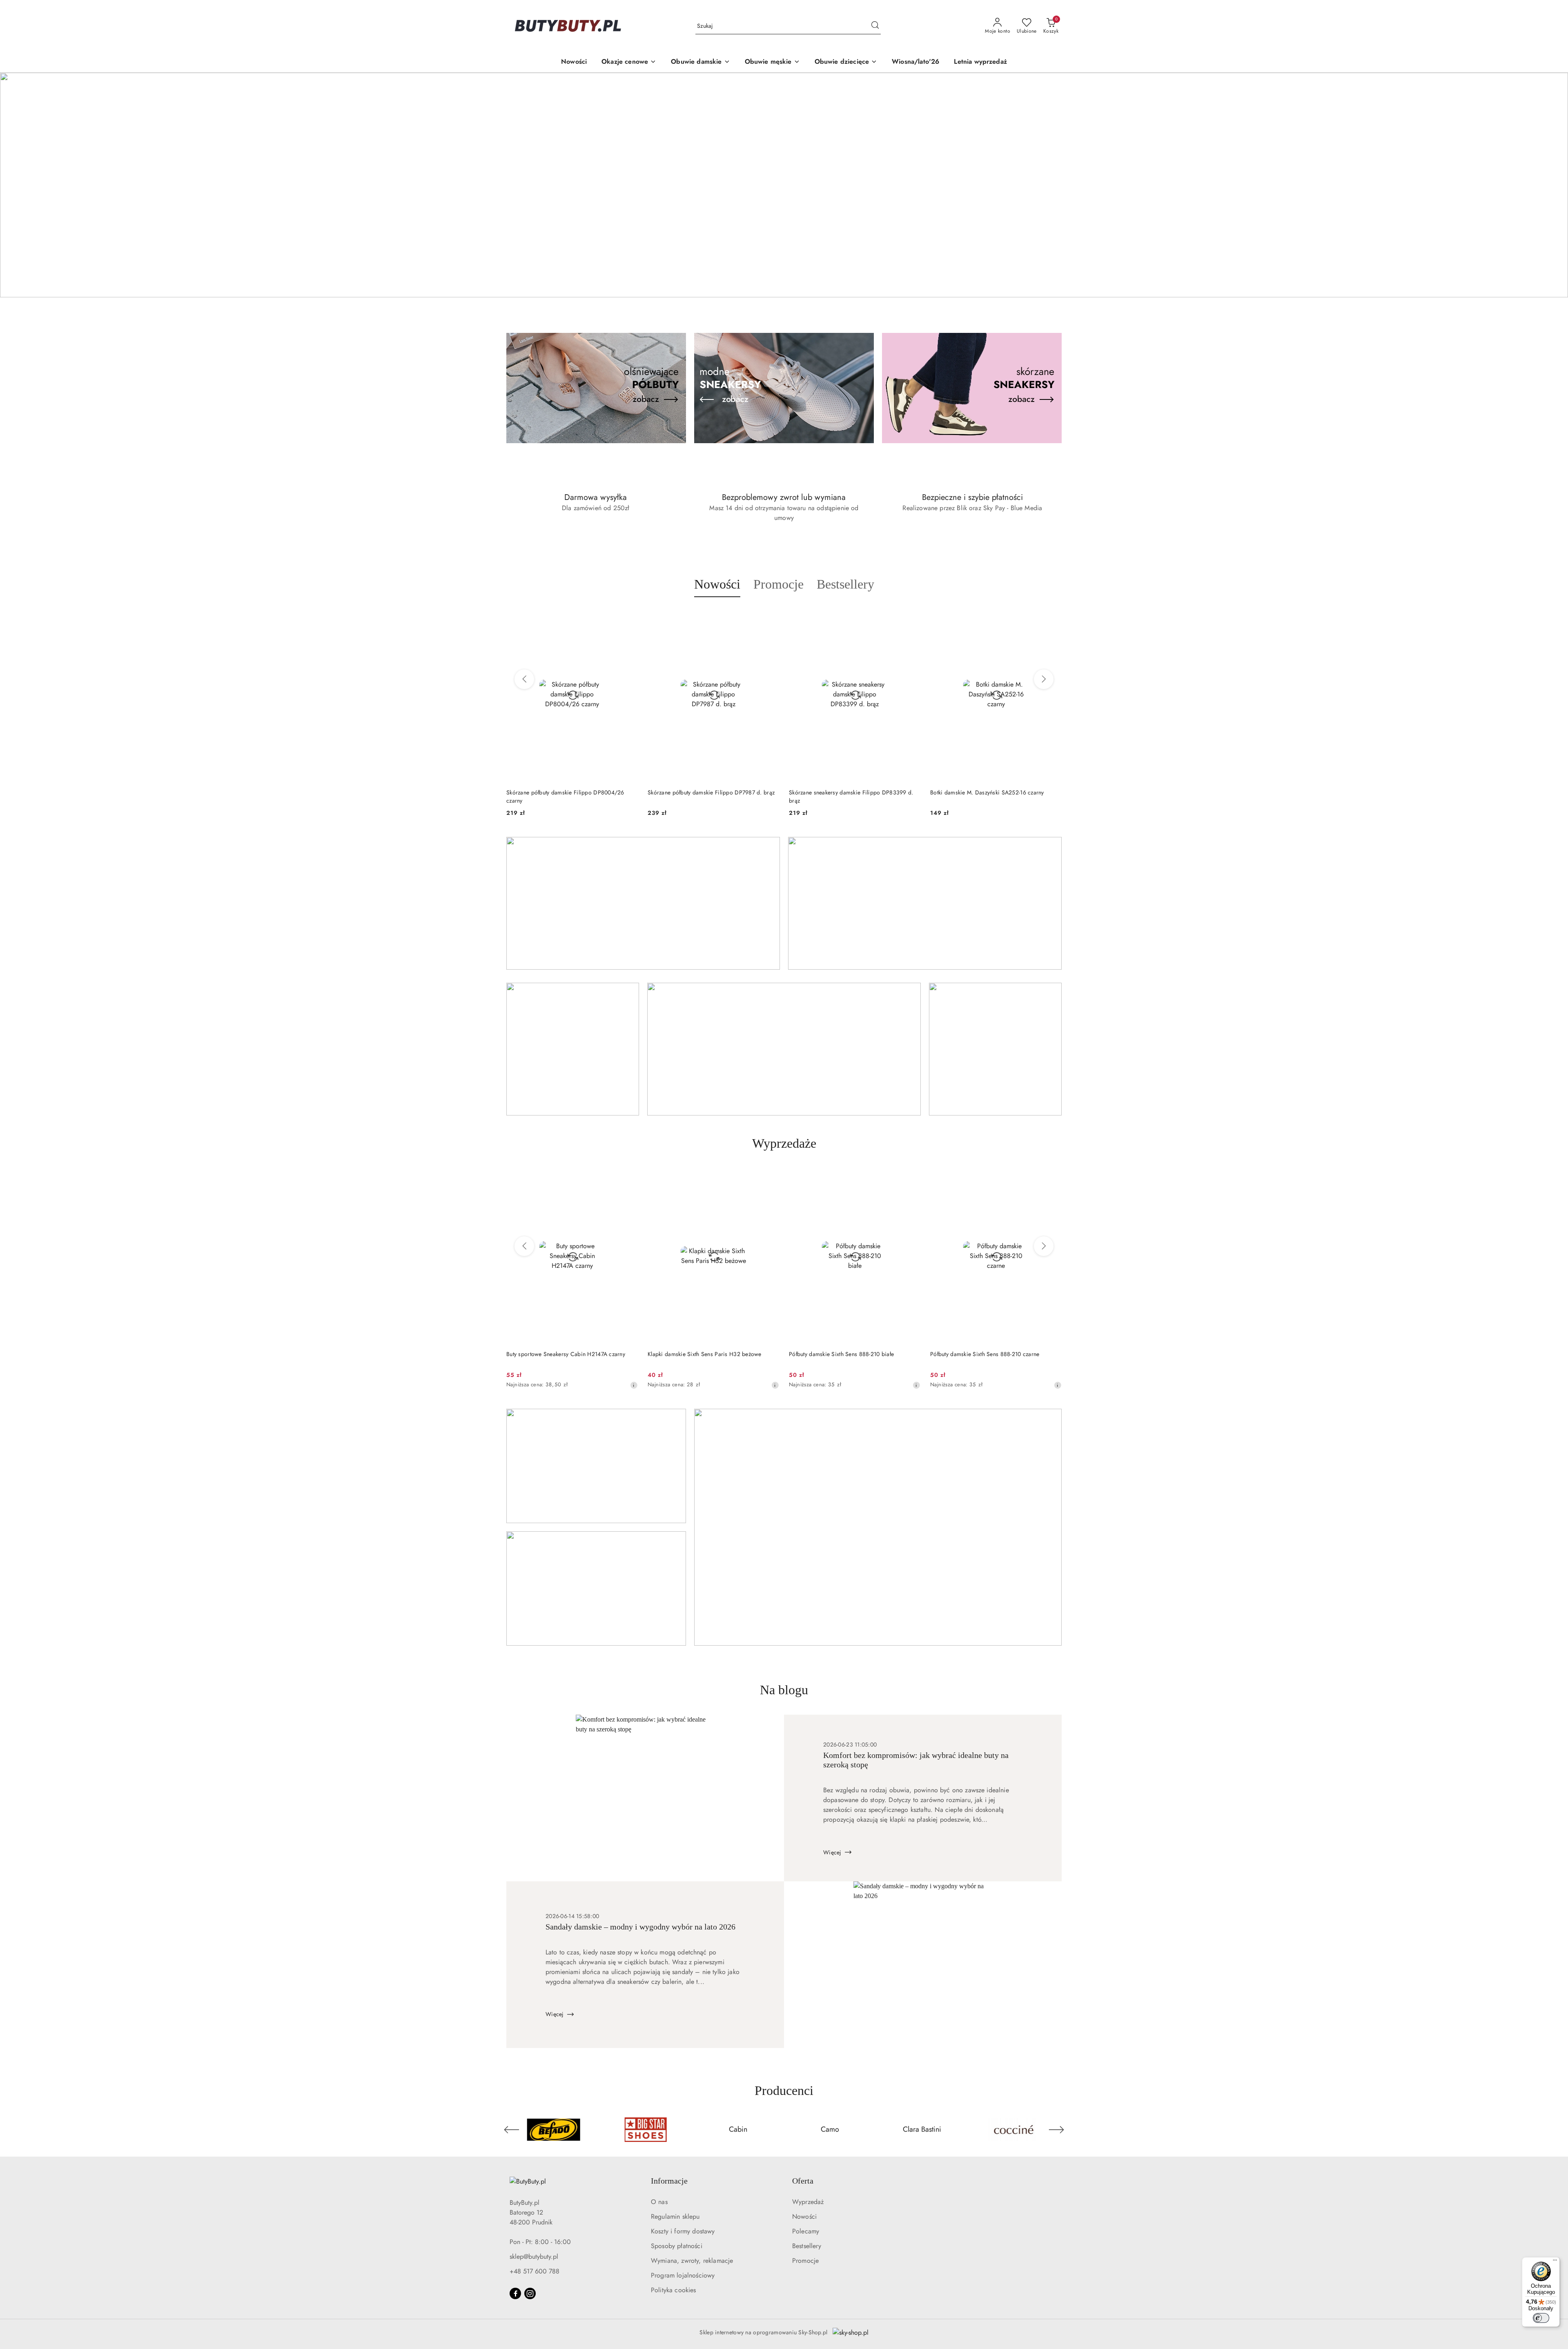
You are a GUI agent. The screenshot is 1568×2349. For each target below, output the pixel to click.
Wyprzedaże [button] (784, 1143)
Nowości (804, 2216)
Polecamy (806, 2231)
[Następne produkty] (1044, 679)
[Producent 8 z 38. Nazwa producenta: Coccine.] (830, 2130)
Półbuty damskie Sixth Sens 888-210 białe (700, 1354)
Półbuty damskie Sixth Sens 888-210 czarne (843, 1354)
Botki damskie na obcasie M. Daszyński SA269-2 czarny (992, 796)
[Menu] (1555, 2262)
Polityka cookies (674, 2290)
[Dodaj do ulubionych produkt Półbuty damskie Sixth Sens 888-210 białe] (770, 1178)
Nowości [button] (717, 584)
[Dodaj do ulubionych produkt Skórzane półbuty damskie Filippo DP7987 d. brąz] (628, 616)
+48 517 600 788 (535, 2271)
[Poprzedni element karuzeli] (512, 2130)
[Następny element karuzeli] (1056, 2130)
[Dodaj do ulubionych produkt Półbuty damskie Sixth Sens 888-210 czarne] (911, 1178)
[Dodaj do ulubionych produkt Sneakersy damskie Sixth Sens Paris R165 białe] (1052, 1178)
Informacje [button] (669, 2181)
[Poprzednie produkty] (524, 679)
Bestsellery (807, 2246)
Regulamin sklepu (675, 2216)
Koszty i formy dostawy (683, 2231)
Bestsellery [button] (845, 584)
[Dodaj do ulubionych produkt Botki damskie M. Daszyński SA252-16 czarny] (911, 616)
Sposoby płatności (677, 2246)
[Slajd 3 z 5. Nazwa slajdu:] (784, 185)
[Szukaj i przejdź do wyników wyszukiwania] (875, 26)
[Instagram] (530, 2293)
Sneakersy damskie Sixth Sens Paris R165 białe (989, 1354)
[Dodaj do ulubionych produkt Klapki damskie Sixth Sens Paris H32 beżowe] (628, 1178)
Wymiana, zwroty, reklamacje (692, 2261)
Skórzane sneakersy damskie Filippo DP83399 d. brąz (710, 796)
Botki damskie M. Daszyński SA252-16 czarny (846, 792)
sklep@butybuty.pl (534, 2256)
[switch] (1541, 2318)
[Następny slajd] (1550, 185)
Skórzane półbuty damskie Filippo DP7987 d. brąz (570, 792)
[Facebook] (515, 2293)
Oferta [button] (803, 2181)
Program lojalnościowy (683, 2275)
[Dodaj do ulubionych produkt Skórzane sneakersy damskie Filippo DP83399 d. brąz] (770, 616)
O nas (659, 2202)
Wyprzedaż (808, 2202)
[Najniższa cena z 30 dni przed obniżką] (634, 1385)
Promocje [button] (778, 584)
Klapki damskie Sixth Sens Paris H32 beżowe (563, 1354)
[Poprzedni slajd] (18, 185)
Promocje (805, 2261)
